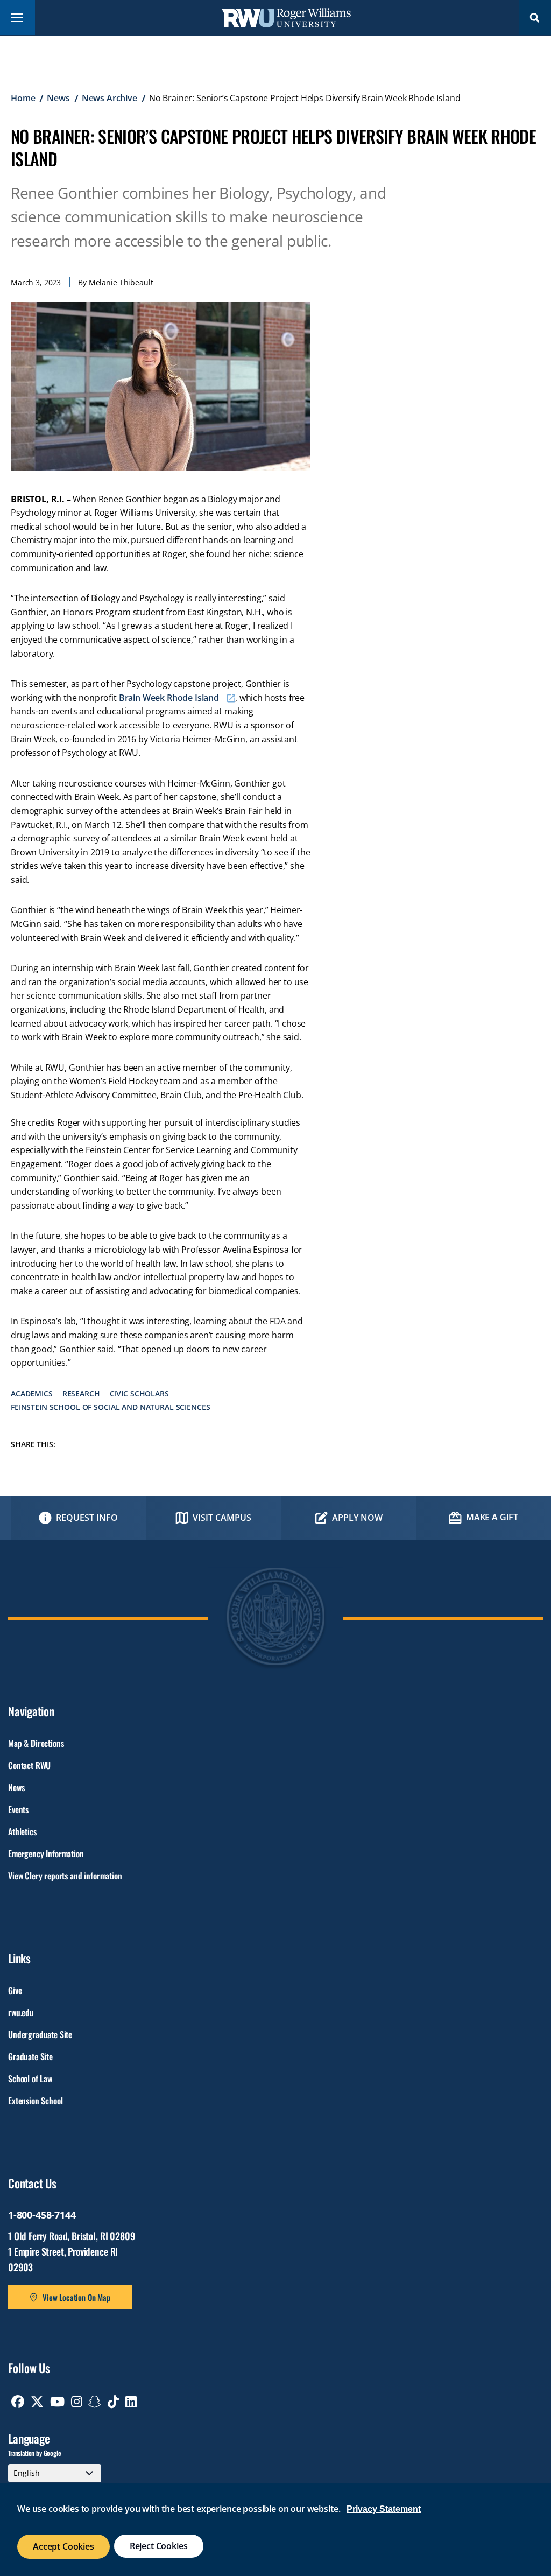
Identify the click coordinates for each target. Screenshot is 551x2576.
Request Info (87, 1518)
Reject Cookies (159, 2546)
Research (81, 1394)
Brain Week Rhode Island (169, 698)
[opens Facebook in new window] (18, 2402)
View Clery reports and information (65, 1876)
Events (18, 1809)
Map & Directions (36, 1743)
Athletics (22, 1831)
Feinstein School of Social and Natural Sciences (110, 1407)
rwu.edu (21, 2012)
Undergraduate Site (40, 2034)
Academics (32, 1394)
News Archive (110, 98)
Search (535, 17)
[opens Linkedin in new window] (131, 2402)
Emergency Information (46, 1854)
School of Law (30, 2079)
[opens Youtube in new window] (57, 2402)
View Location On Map (76, 2297)
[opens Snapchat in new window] (95, 2402)
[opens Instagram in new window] (77, 2402)
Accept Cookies (63, 2546)
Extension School (35, 2101)
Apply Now (357, 1518)
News (58, 98)
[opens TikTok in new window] (113, 2402)
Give (15, 1990)
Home (23, 98)
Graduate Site (30, 2056)
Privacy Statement (384, 2509)
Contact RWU (29, 1765)
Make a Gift (492, 1517)
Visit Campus (222, 1518)
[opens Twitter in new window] (37, 2402)
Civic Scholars (139, 1394)
